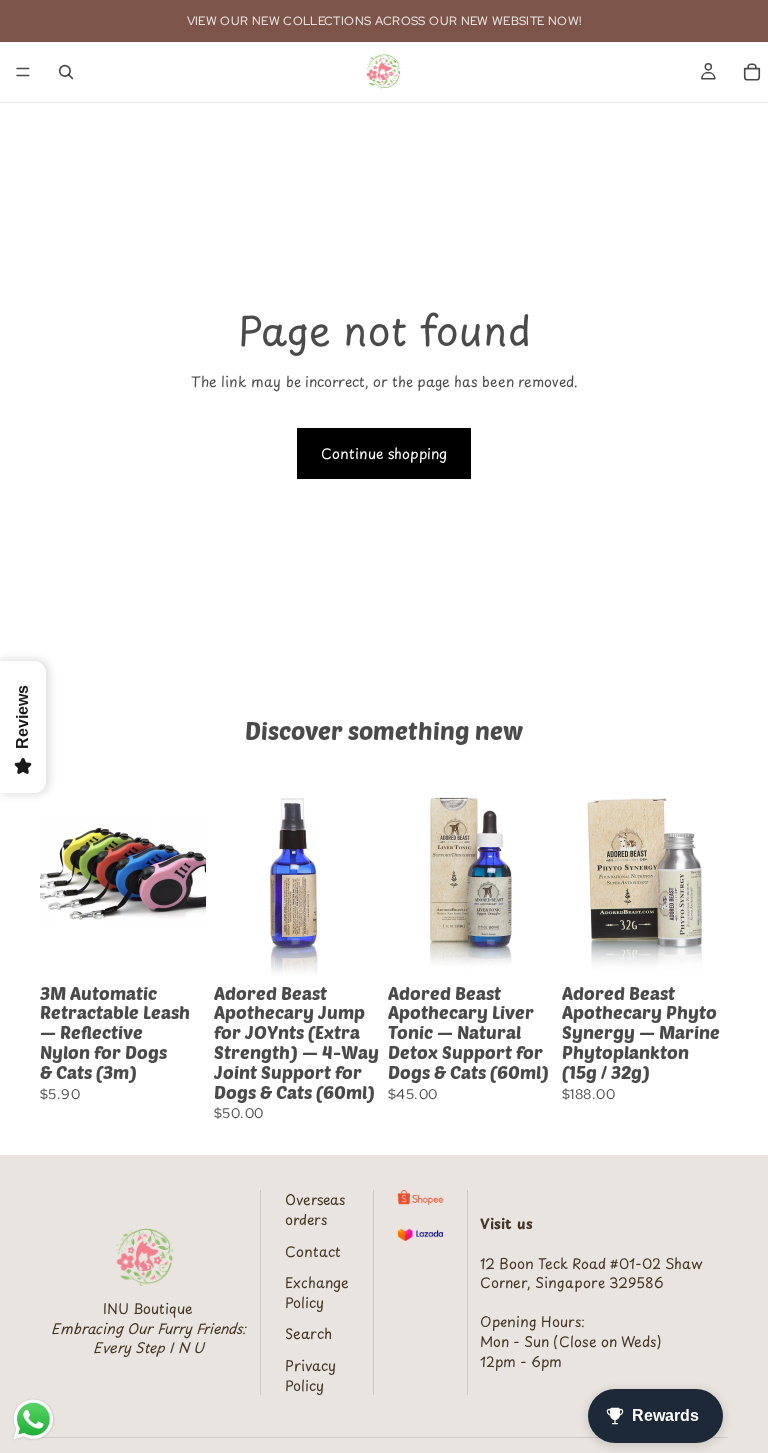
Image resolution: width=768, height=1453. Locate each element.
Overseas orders (315, 1209)
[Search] (66, 72)
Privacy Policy (310, 1375)
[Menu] (23, 72)
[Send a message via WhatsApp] (33, 1419)
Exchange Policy (317, 1292)
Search (308, 1333)
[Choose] (175, 945)
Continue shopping (384, 453)
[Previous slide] (62, 872)
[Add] (349, 945)
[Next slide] (184, 872)
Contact (313, 1251)
